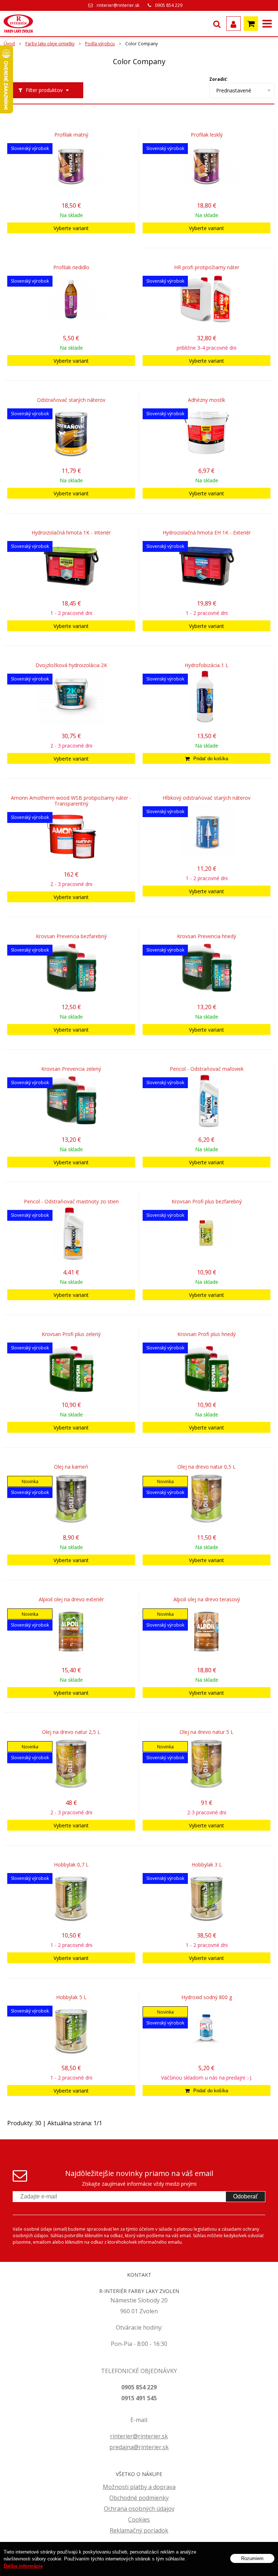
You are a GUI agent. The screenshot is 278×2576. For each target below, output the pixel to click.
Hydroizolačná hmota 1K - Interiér (71, 533)
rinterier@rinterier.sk (118, 5)
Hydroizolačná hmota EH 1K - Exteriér (207, 533)
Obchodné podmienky (139, 2498)
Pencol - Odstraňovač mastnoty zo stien (71, 1202)
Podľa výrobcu (100, 44)
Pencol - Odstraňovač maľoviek (207, 1069)
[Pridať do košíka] (207, 758)
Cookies (139, 2519)
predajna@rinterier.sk (139, 2447)
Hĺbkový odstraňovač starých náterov (207, 798)
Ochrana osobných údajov (139, 2509)
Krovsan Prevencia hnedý (207, 936)
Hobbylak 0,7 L (71, 1865)
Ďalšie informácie (23, 2566)
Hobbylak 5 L (71, 1997)
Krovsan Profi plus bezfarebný (207, 1202)
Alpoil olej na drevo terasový (207, 1599)
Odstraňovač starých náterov (71, 400)
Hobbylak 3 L (207, 1865)
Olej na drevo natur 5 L (207, 1732)
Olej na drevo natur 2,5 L (71, 1732)
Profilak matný (71, 135)
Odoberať (245, 2196)
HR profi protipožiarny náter (207, 267)
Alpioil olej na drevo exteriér (71, 1599)
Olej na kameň (71, 1467)
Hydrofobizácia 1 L (207, 665)
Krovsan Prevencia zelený (71, 1069)
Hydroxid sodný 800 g (207, 1997)
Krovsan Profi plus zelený (71, 1334)
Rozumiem (252, 2558)
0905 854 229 (169, 5)
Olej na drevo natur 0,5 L (207, 1467)
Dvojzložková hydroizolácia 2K (71, 665)
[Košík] (251, 24)
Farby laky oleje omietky (50, 44)
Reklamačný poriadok (139, 2530)
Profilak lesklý (207, 135)
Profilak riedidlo (71, 267)
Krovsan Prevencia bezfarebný (71, 936)
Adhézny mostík (207, 400)
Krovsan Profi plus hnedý (207, 1334)
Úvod (9, 44)
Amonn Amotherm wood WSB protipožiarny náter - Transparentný (71, 801)
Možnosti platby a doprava (139, 2487)
